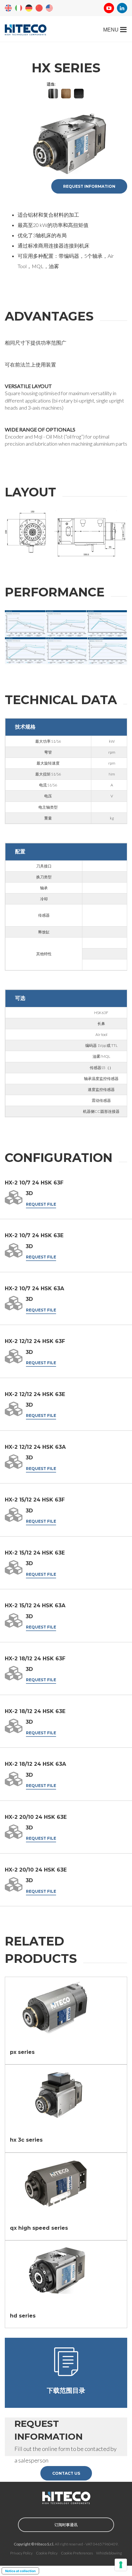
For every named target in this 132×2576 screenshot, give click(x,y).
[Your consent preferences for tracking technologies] (121, 2565)
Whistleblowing (109, 2553)
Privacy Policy (21, 2553)
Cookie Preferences (77, 2553)
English (8, 8)
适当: (51, 84)
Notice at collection (20, 2571)
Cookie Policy (47, 2553)
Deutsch (29, 8)
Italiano (19, 8)
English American (49, 8)
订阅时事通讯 (66, 2525)
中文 (39, 8)
